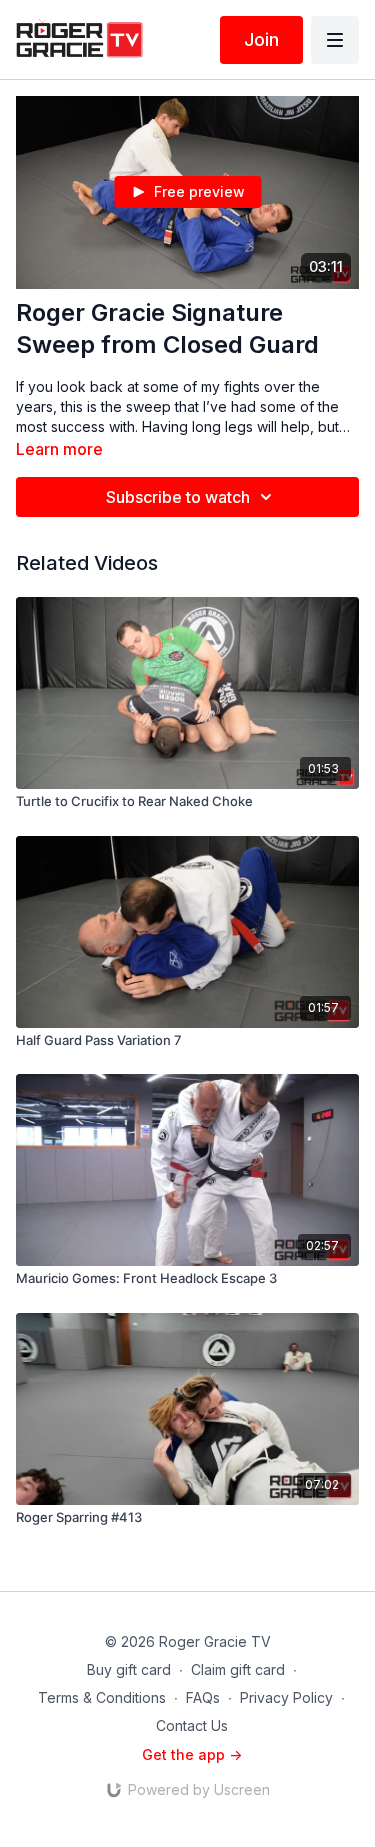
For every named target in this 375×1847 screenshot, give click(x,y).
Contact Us (192, 1725)
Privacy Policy (286, 1697)
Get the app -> (192, 1754)
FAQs (203, 1697)
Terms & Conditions (102, 1697)
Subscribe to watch (178, 497)
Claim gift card (238, 1669)
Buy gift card (129, 1669)
